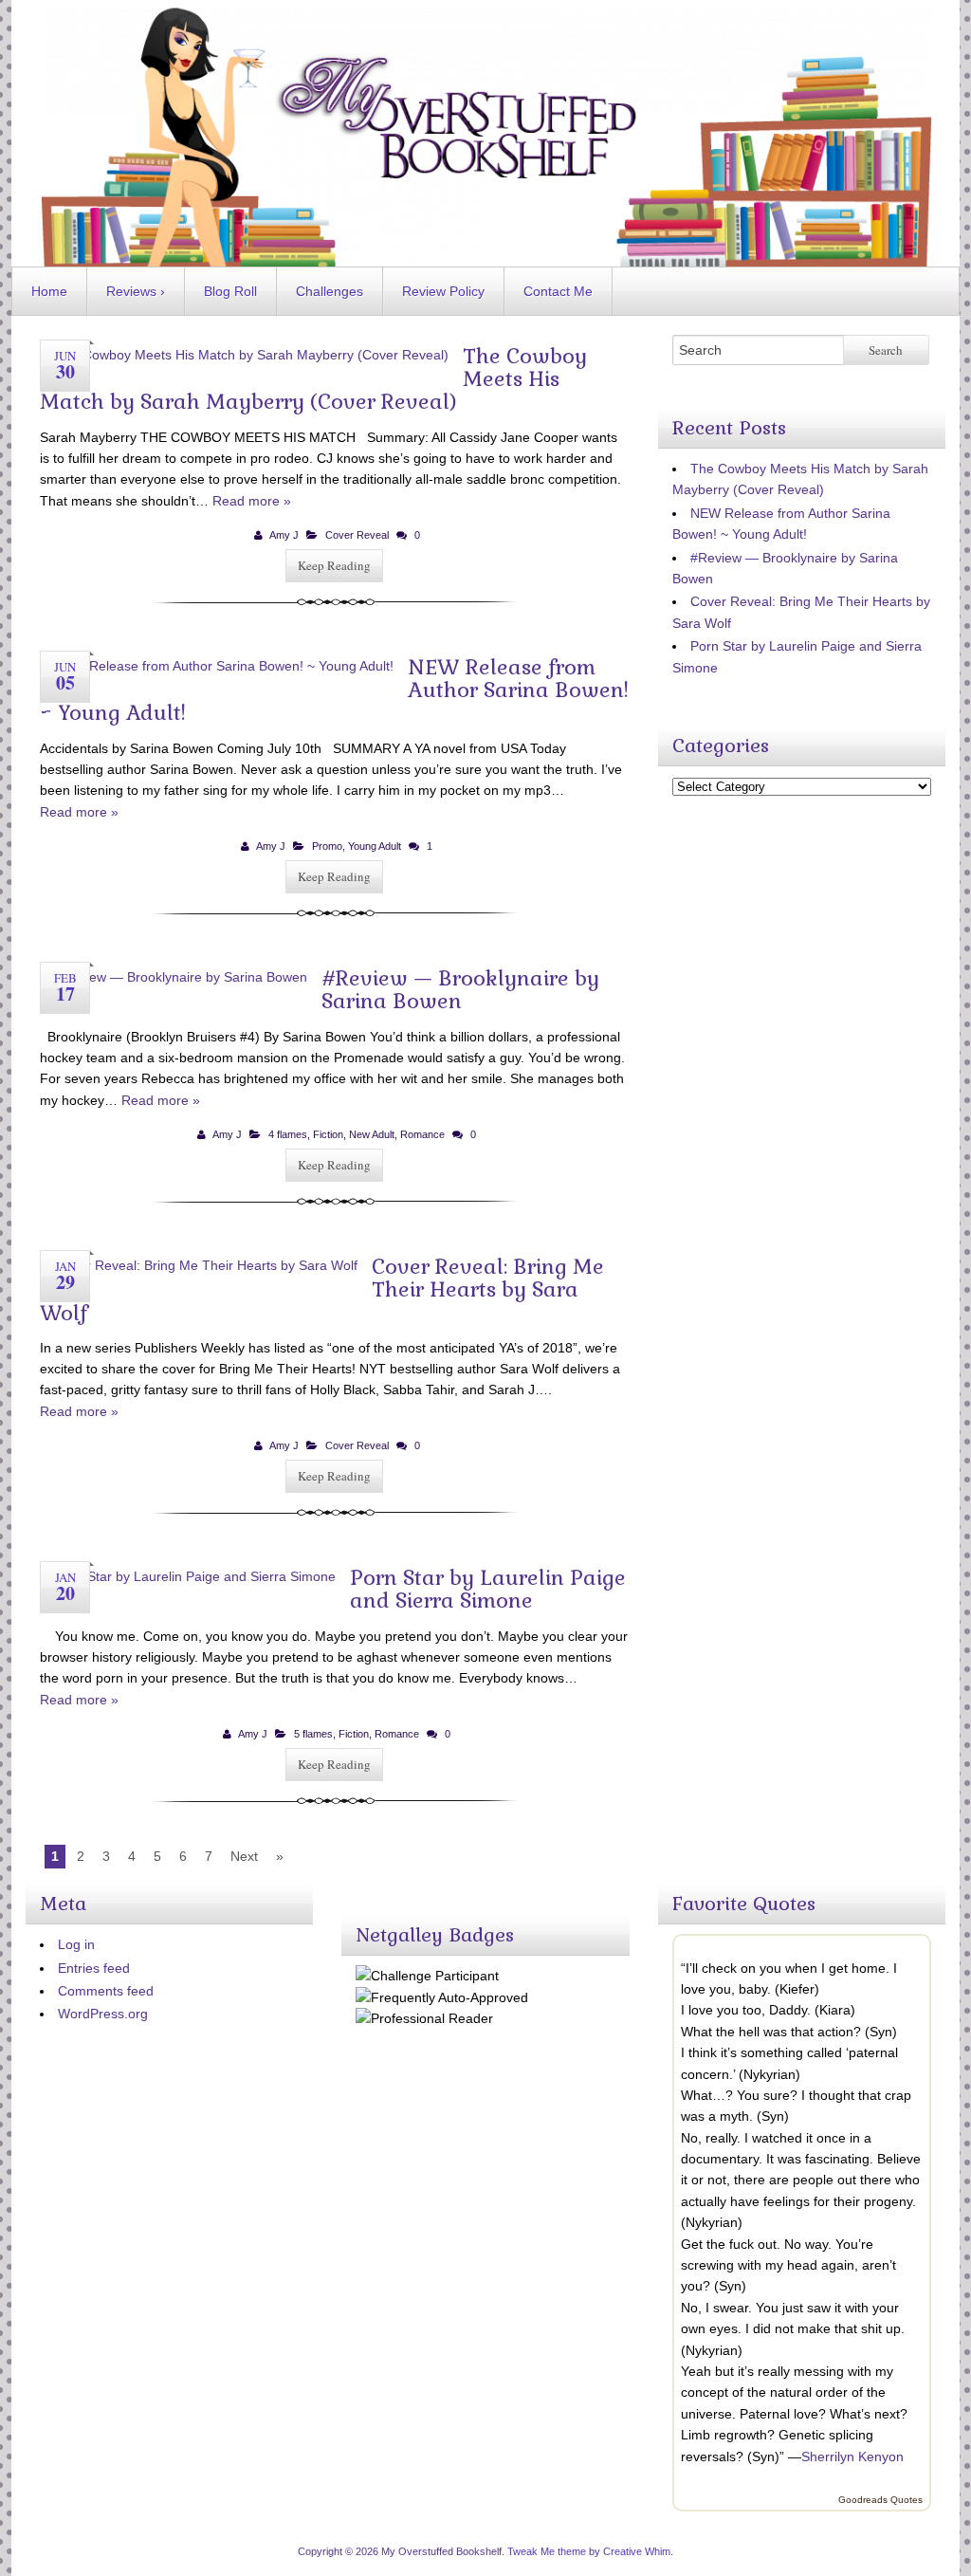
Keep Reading (334, 565)
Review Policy (443, 291)
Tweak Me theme (547, 2551)
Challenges (330, 291)
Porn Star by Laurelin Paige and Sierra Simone (488, 1589)
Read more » (252, 501)
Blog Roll (230, 291)
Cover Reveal (357, 535)
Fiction (328, 1134)
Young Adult (375, 846)
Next (244, 1856)
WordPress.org (103, 2014)
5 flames (313, 1734)
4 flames (288, 1134)
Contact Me (558, 291)
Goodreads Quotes (880, 2500)
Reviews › (136, 291)
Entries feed (94, 1968)
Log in (76, 1944)
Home (49, 291)
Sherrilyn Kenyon (852, 2456)
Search (886, 350)
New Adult (372, 1134)
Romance (422, 1134)
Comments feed (106, 1991)
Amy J (284, 535)
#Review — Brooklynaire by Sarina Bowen (460, 989)
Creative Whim (637, 2551)
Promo (327, 846)
